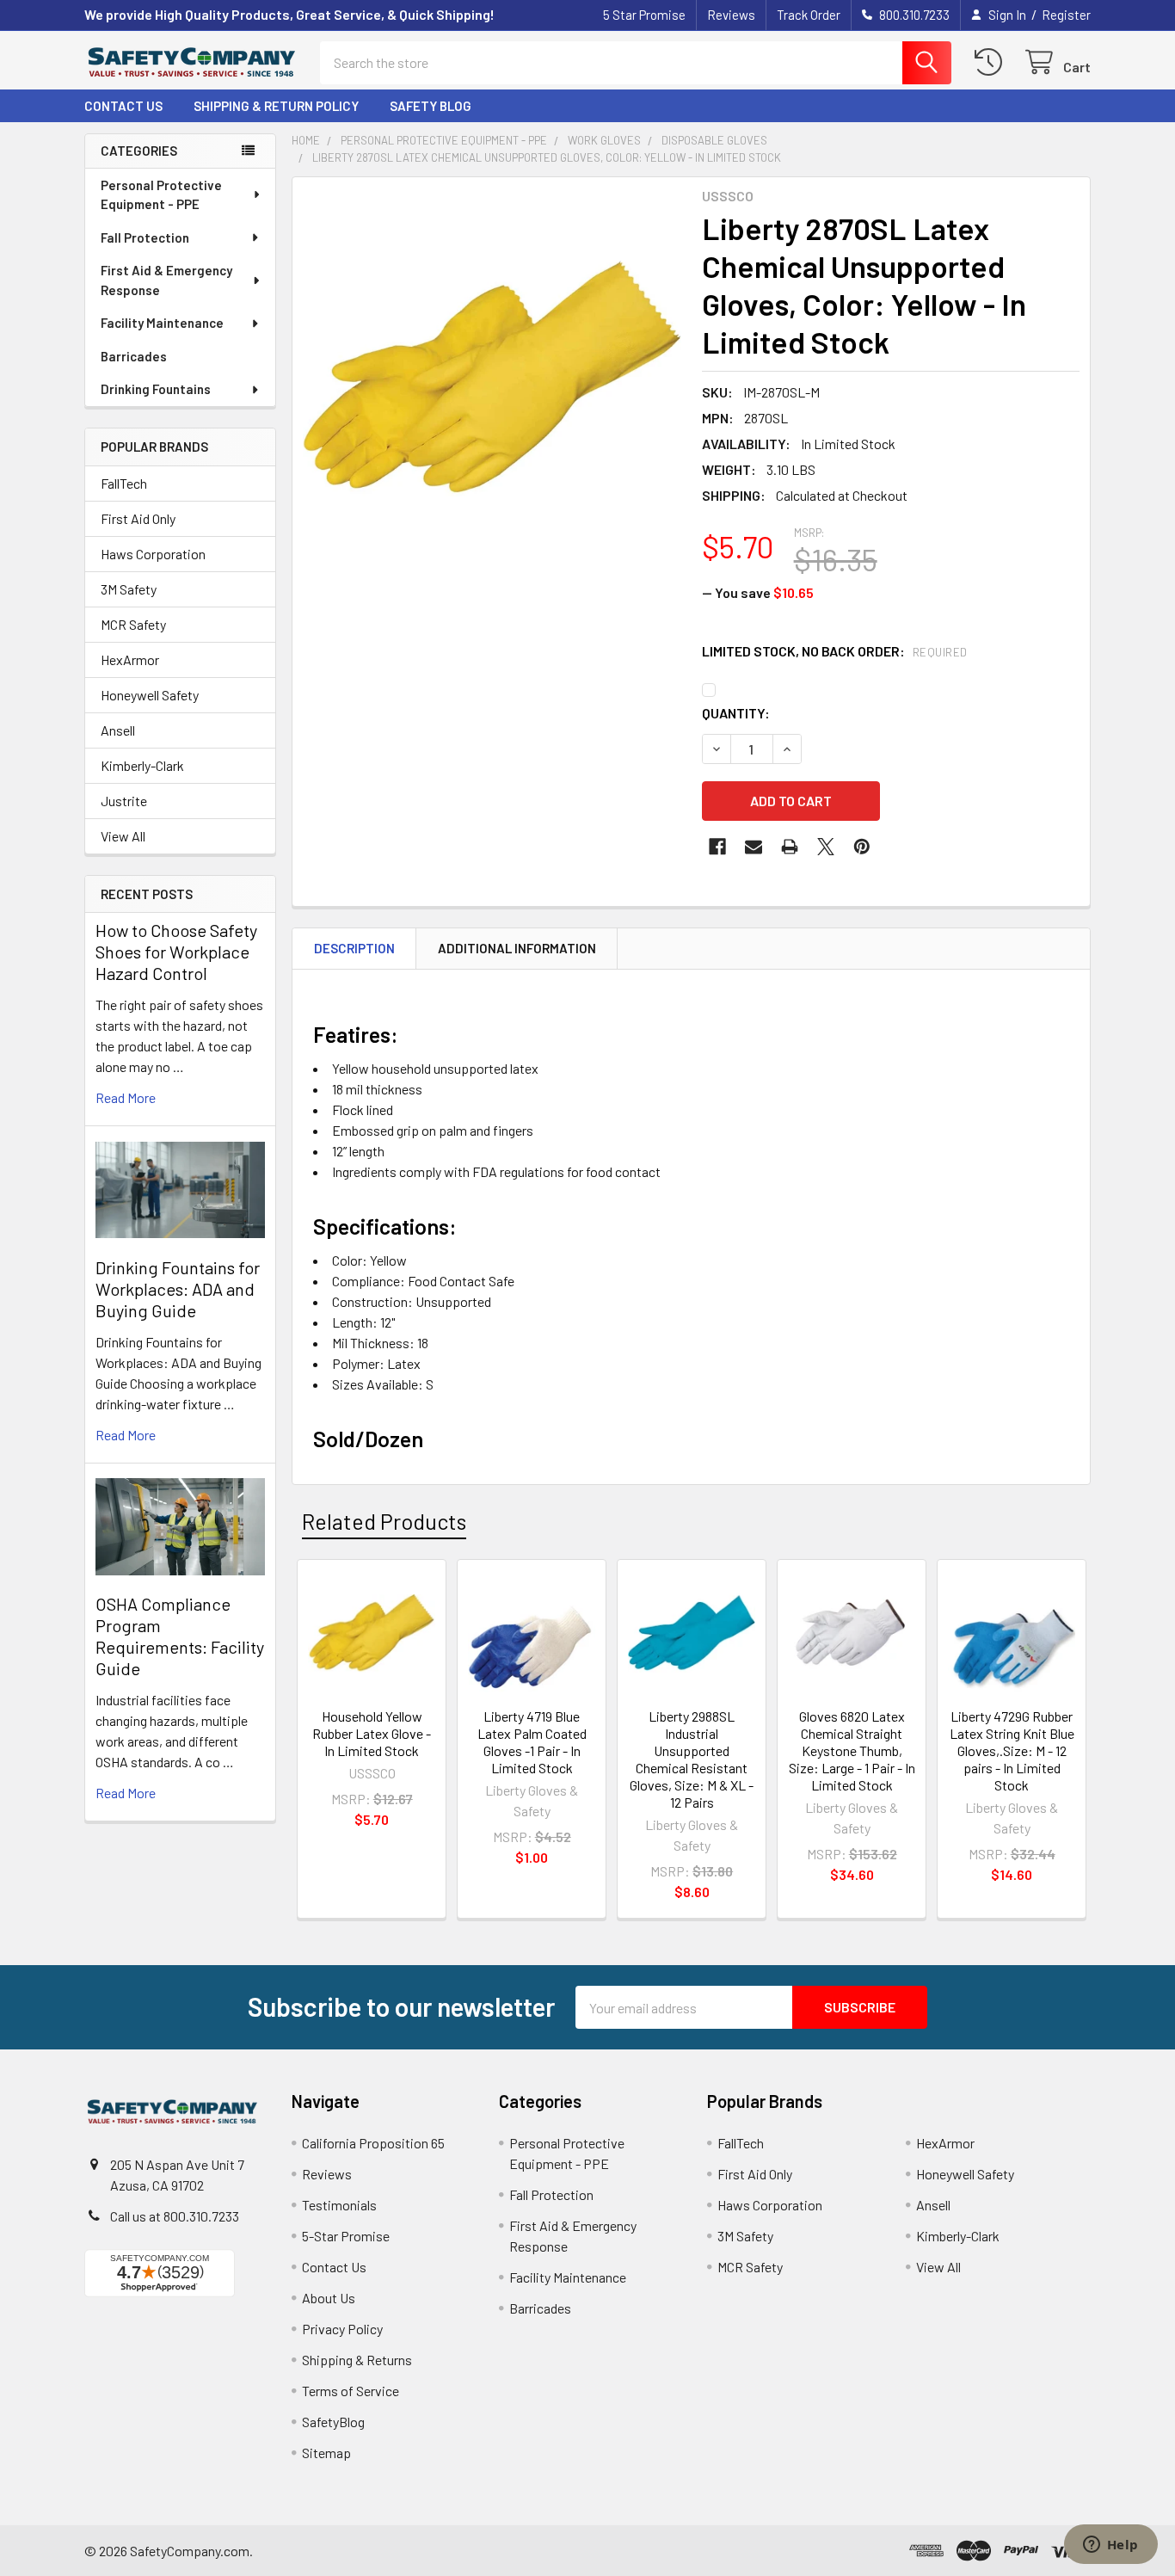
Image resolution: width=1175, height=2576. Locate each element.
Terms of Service (351, 2391)
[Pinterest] (862, 847)
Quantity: (736, 713)
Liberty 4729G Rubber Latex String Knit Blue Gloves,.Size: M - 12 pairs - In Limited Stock (1012, 1750)
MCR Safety (133, 624)
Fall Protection (145, 237)
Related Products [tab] (384, 1521)
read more (126, 1097)
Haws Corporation (153, 554)
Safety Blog (431, 106)
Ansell (118, 730)
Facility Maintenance (162, 323)
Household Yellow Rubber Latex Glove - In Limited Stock (372, 1733)
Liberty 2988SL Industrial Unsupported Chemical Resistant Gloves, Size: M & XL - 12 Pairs (692, 1759)
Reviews (731, 15)
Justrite (124, 801)
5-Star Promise (346, 2236)
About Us (329, 2298)
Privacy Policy (342, 2329)
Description (354, 948)
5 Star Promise (644, 15)
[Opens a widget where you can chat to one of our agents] (1110, 2546)
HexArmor (130, 659)
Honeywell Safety (150, 695)
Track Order (809, 15)
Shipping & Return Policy (276, 106)
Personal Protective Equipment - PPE (161, 195)
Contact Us (123, 106)
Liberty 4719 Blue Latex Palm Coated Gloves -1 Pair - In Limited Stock (532, 1742)
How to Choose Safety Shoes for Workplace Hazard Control (176, 952)
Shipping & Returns (357, 2360)
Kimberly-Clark (142, 765)
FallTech (124, 483)
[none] (492, 377)
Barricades (134, 356)
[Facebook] (717, 847)
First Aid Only (138, 518)
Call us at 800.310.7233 (175, 2216)
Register (1066, 15)
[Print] (790, 847)
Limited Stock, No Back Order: (835, 651)
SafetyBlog (333, 2422)
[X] (826, 847)
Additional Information (517, 948)
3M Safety (129, 589)
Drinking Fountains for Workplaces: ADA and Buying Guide (178, 1289)
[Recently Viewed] (992, 62)
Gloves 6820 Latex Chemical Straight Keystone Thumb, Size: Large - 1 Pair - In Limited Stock (852, 1750)
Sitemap (326, 2453)
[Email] (754, 847)
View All (123, 836)
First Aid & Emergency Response (166, 280)
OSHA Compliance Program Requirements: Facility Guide (180, 1636)
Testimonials (339, 2205)
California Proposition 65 (373, 2143)
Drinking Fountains (156, 389)
